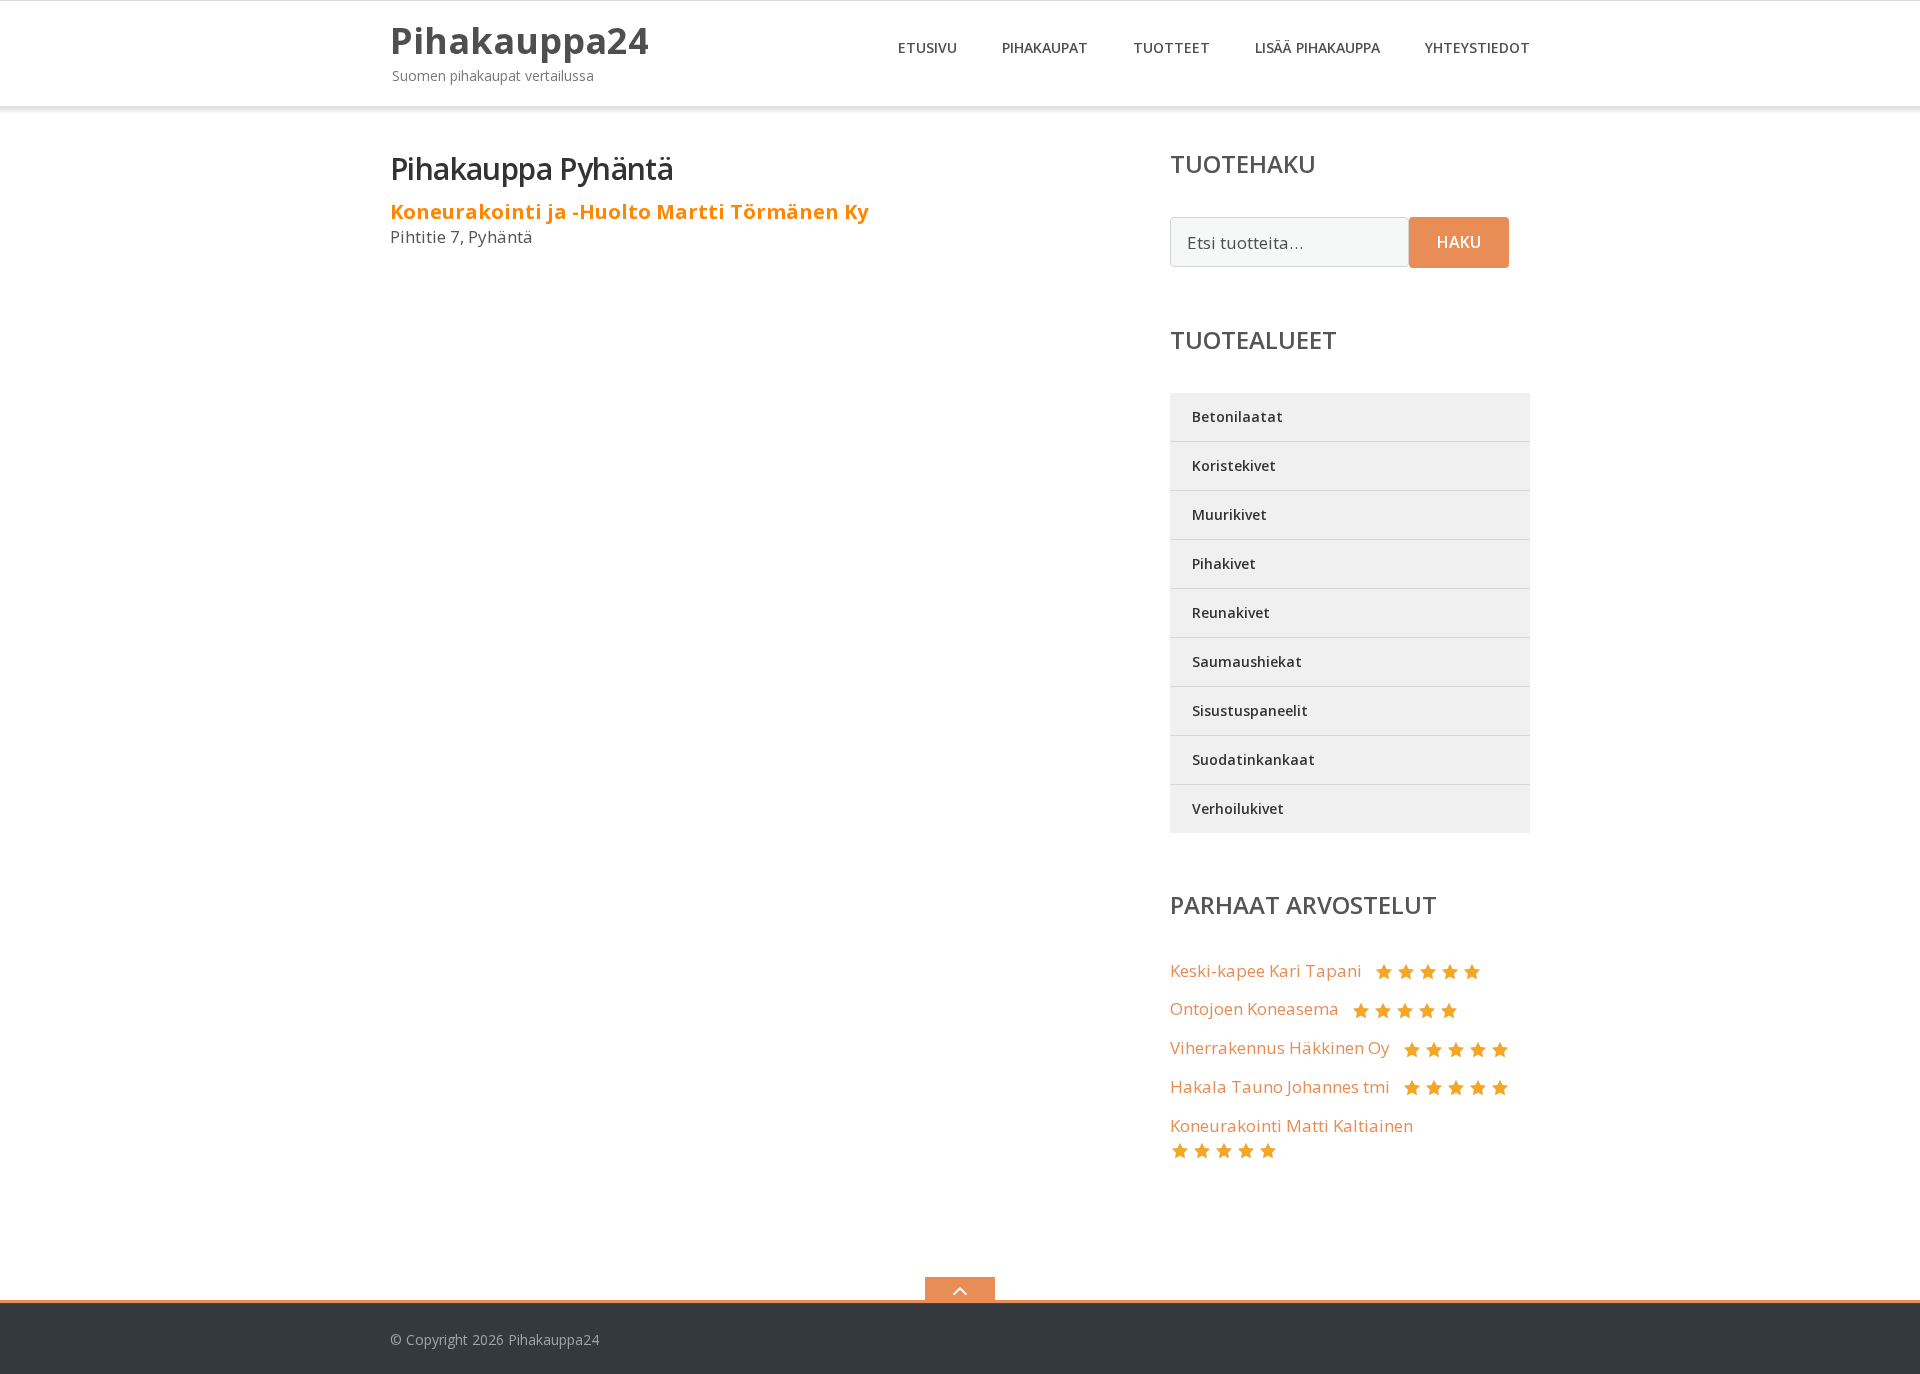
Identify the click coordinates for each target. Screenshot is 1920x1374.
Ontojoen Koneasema (1254, 1008)
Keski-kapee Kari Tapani (1266, 970)
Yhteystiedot (1477, 47)
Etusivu (927, 47)
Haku (1459, 242)
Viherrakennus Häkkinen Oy (1280, 1047)
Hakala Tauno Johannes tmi (1280, 1086)
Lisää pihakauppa (1317, 47)
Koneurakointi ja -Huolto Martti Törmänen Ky (629, 211)
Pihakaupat (1045, 47)
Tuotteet (1171, 47)
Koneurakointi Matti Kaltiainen (1291, 1125)
